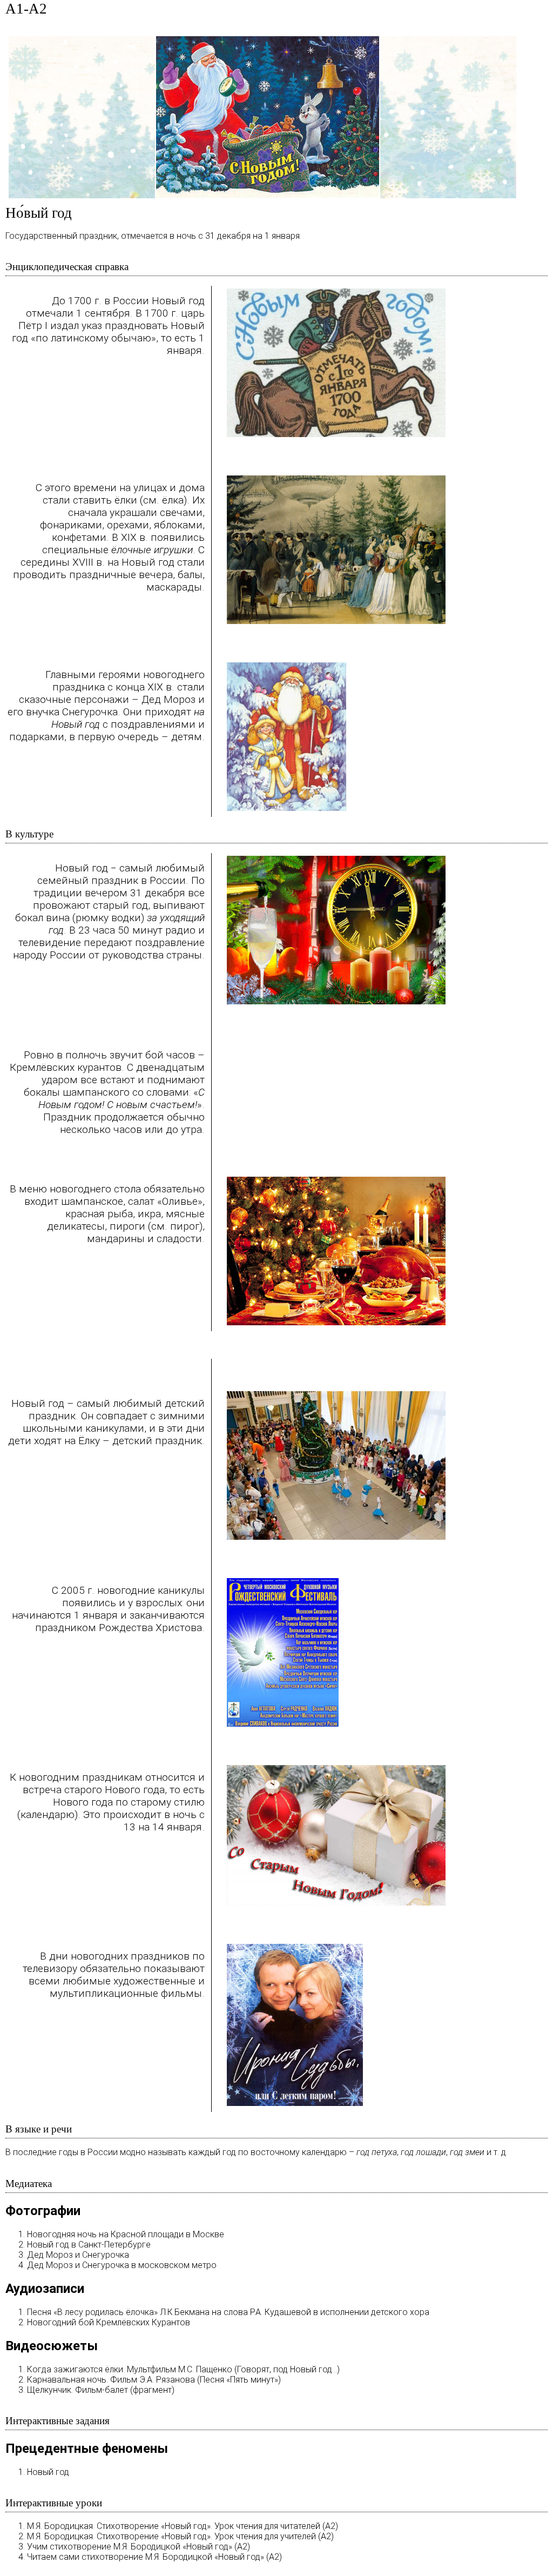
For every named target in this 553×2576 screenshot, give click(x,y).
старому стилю (168, 1802)
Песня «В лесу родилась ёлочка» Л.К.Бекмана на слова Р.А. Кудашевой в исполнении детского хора (228, 2312)
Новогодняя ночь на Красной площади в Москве (126, 2234)
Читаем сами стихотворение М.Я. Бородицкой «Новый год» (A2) (154, 2557)
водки (126, 918)
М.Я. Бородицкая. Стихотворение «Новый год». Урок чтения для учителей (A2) (180, 2536)
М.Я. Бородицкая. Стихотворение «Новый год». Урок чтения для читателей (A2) (183, 2526)
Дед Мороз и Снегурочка (78, 2255)
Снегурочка (90, 712)
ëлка (173, 500)
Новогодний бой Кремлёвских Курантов (109, 2322)
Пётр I (33, 326)
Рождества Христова (150, 1628)
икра (149, 1214)
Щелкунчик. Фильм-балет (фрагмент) (101, 2390)
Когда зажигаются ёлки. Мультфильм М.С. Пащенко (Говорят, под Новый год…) (183, 2369)
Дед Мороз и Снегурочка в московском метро (122, 2265)
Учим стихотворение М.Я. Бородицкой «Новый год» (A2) (139, 2547)
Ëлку (89, 1441)
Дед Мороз (168, 699)
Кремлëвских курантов (66, 1067)
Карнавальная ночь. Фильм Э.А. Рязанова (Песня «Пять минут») (154, 2380)
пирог (185, 1226)
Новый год (48, 2472)
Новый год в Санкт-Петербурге (89, 2245)
